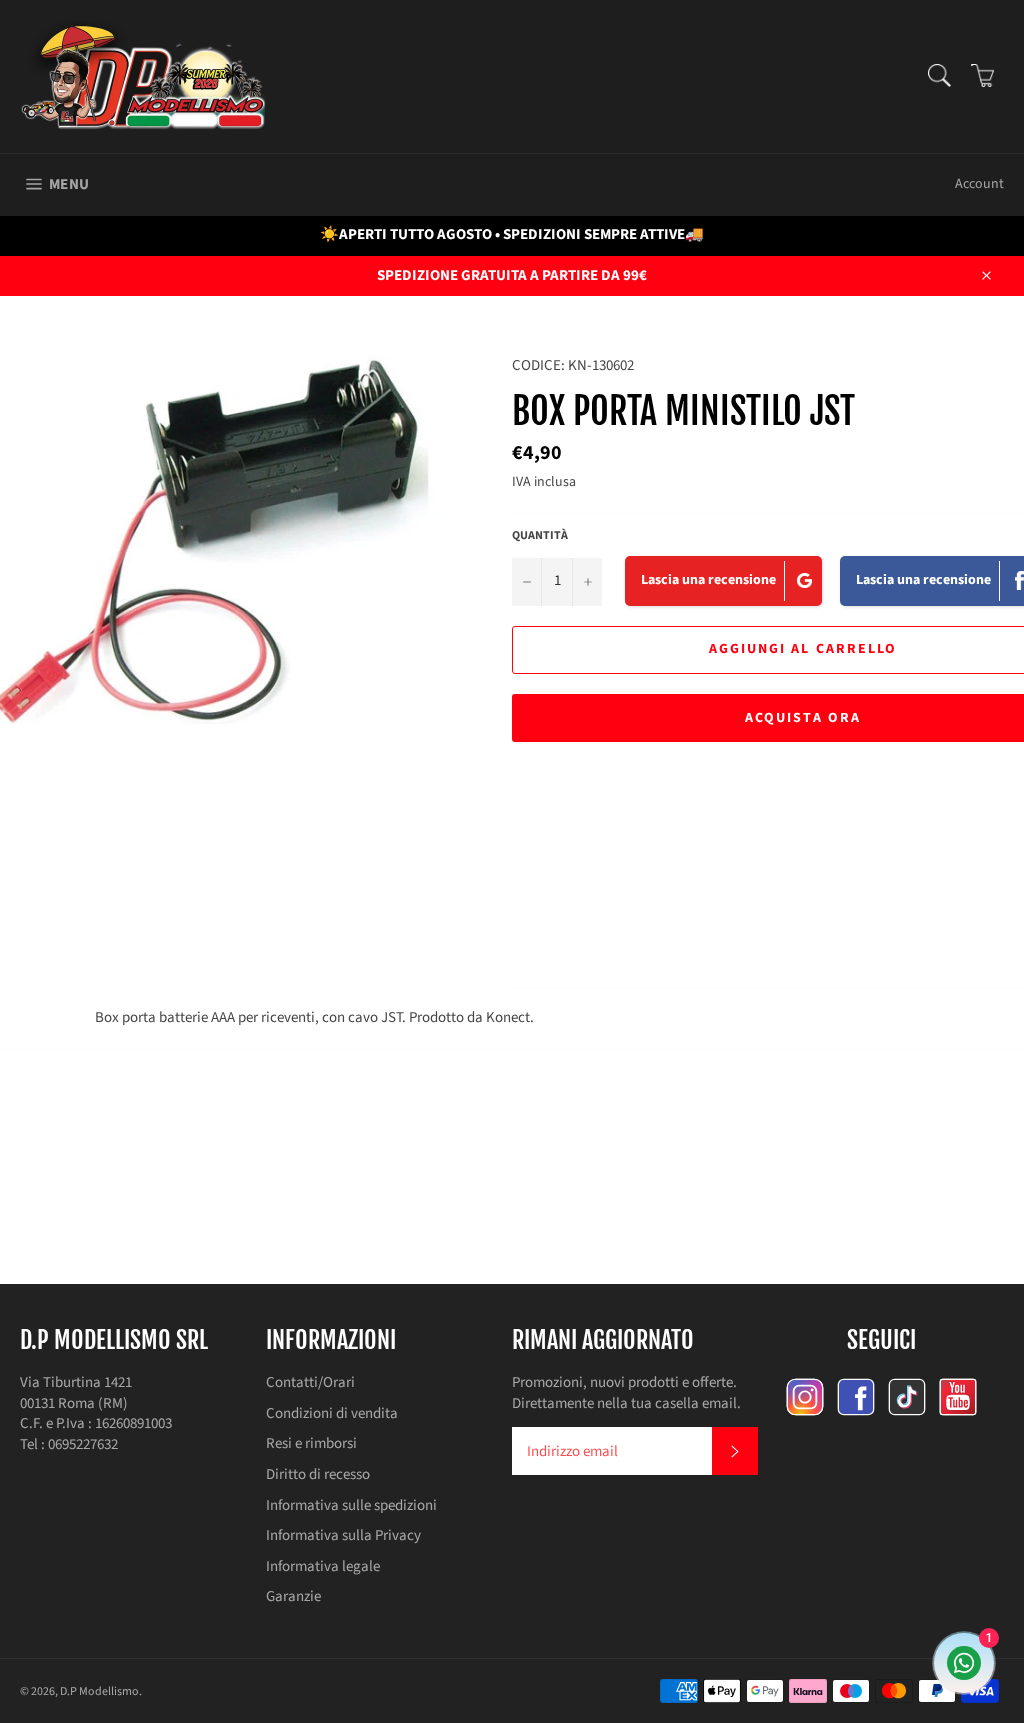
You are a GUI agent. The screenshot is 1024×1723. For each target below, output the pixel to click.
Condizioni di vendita (332, 1413)
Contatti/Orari (310, 1382)
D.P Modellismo (99, 1691)
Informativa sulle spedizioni (351, 1505)
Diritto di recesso (318, 1474)
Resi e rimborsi (311, 1443)
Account (979, 184)
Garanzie (293, 1596)
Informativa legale (323, 1566)
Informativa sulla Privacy (343, 1535)
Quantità (540, 536)
